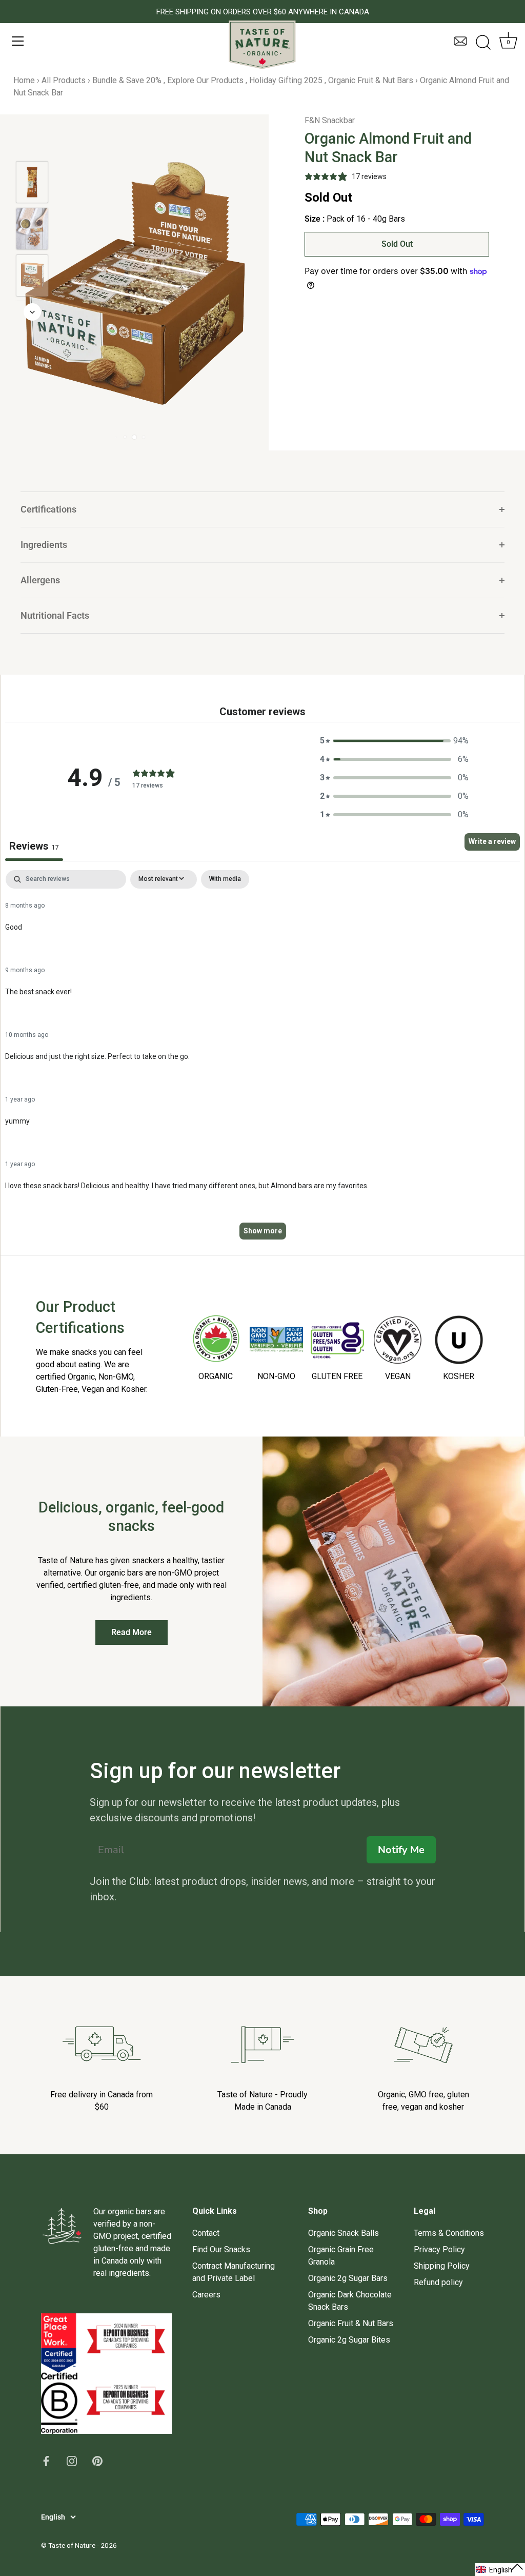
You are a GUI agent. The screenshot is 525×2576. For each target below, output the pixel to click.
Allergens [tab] (40, 580)
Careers (206, 2295)
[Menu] (18, 41)
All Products (64, 80)
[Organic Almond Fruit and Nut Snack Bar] (32, 182)
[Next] (32, 312)
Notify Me (401, 1850)
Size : (315, 219)
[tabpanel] (262, 1060)
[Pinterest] (97, 2460)
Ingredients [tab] (44, 545)
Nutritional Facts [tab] (55, 616)
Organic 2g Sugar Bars (348, 2278)
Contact (206, 2233)
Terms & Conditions (449, 2233)
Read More (132, 1632)
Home (24, 80)
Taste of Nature (72, 2545)
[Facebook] (46, 2460)
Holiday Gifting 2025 (286, 80)
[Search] (483, 43)
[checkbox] (225, 879)
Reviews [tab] (34, 846)
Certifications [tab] (48, 509)
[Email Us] (460, 46)
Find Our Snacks (221, 2249)
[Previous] (32, 146)
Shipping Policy (442, 2266)
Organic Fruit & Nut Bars (371, 80)
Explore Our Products (205, 80)
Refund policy (438, 2282)
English (53, 2517)
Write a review (492, 841)
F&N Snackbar (330, 120)
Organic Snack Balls (344, 2233)
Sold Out (397, 244)
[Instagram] (72, 2460)
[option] (32, 184)
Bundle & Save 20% (127, 80)
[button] (394, 741)
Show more (263, 1231)
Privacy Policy (439, 2249)
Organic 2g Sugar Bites (349, 2340)
